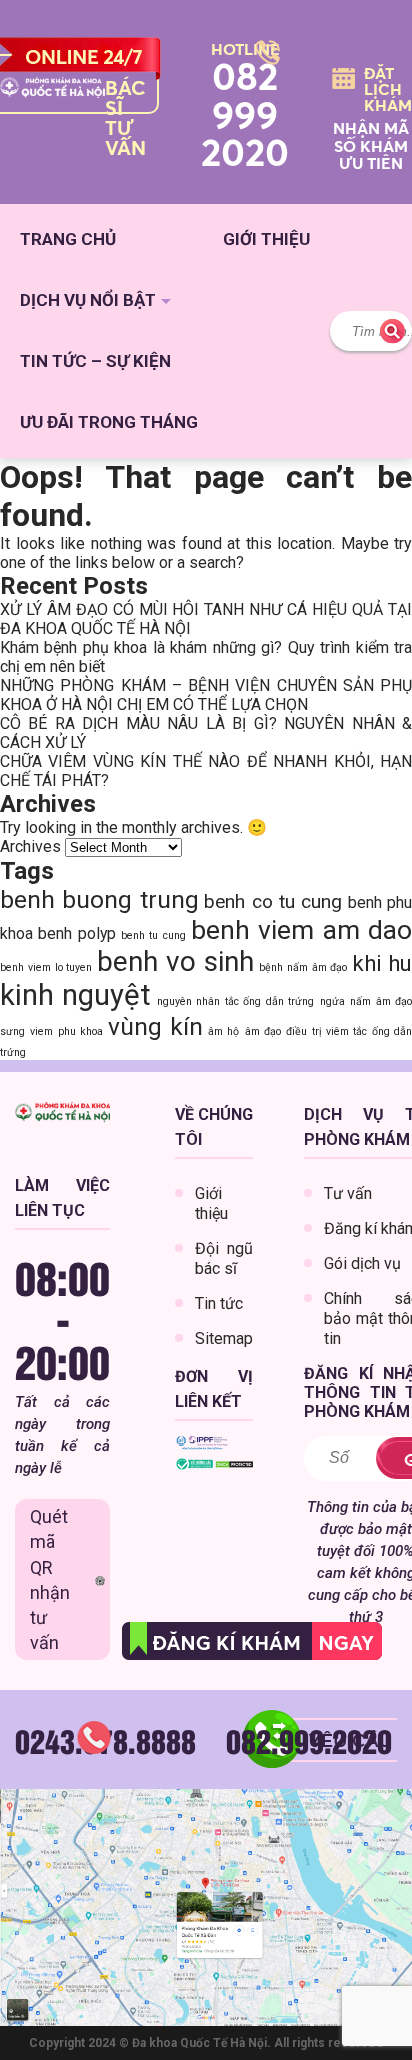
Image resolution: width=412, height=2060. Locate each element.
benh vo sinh (175, 961)
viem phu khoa (66, 1031)
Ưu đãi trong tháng (109, 422)
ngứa (332, 1001)
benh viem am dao (301, 929)
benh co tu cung (273, 901)
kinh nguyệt (75, 995)
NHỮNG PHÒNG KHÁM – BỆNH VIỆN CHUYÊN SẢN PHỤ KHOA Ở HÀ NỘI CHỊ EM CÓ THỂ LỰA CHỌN (206, 695)
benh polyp (76, 933)
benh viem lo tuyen (46, 967)
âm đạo (263, 1031)
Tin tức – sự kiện (95, 361)
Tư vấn (348, 1193)
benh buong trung (99, 899)
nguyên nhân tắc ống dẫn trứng (235, 1001)
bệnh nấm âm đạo (303, 967)
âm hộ (223, 1031)
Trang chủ (68, 239)
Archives (30, 846)
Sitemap (224, 1338)
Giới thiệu (266, 239)
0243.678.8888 (105, 1740)
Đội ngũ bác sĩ (224, 1258)
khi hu (382, 963)
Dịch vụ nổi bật (88, 300)
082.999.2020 (309, 1740)
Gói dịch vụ (362, 1263)
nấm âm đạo (381, 1001)
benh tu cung (153, 935)
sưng (12, 1031)
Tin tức (219, 1303)
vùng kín (155, 1026)
